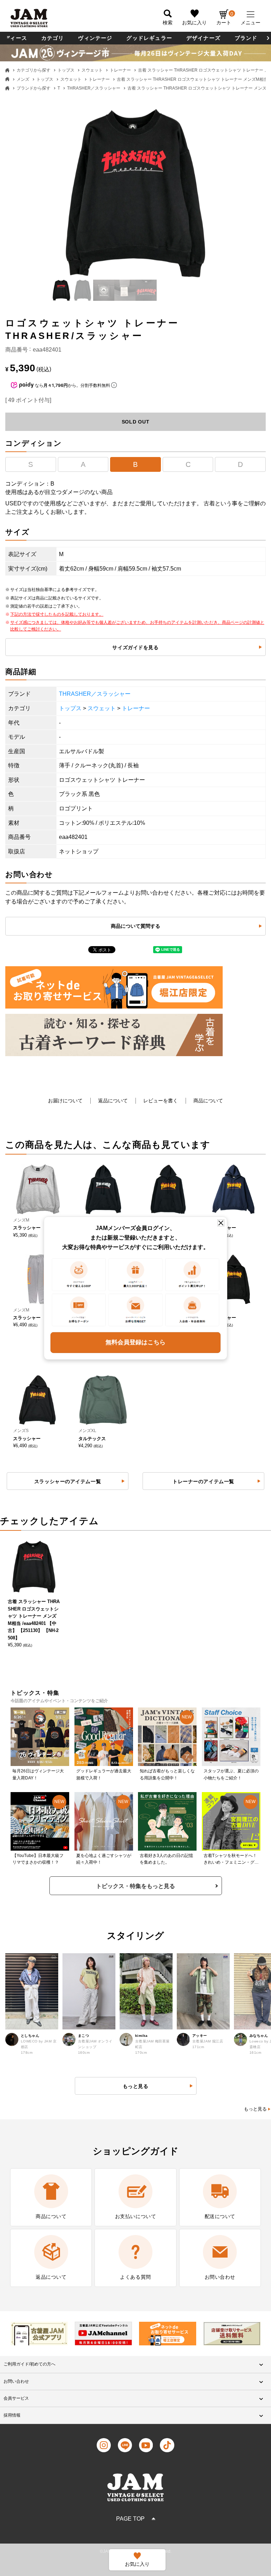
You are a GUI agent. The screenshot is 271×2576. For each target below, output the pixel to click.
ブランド (246, 38)
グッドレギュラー (149, 38)
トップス (66, 70)
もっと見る (255, 2109)
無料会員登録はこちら (135, 1342)
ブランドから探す (34, 88)
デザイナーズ (203, 38)
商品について (208, 1101)
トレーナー (120, 70)
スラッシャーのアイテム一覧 (68, 1481)
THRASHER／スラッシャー (94, 88)
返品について (113, 1101)
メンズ (23, 79)
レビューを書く (161, 1101)
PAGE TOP (130, 2519)
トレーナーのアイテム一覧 (203, 1481)
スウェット (92, 70)
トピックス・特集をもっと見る (135, 1886)
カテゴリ (53, 38)
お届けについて (65, 1101)
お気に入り (194, 23)
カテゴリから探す (34, 70)
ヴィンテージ (95, 38)
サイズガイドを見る (135, 647)
